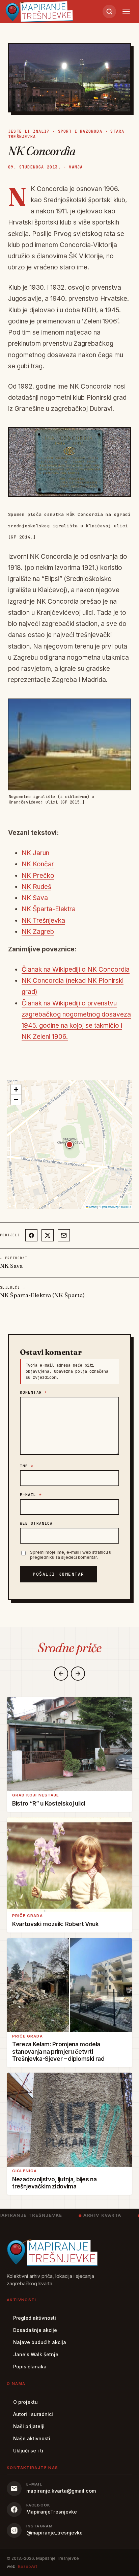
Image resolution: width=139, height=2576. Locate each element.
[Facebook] (31, 1235)
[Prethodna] (61, 1674)
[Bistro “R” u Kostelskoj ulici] (69, 1744)
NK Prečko (38, 876)
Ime (27, 1466)
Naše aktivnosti (32, 2438)
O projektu (25, 2402)
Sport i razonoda (80, 131)
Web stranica (36, 1523)
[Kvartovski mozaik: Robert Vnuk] (69, 1864)
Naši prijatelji (29, 2426)
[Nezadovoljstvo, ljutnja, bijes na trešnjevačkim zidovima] (69, 2120)
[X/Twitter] (48, 1235)
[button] (69, 1145)
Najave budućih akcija (40, 2342)
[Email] (64, 1235)
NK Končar (38, 864)
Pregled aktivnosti (35, 2318)
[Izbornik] (126, 11)
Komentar (34, 1392)
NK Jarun (35, 853)
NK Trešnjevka (43, 921)
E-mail (31, 1495)
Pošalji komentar (59, 1574)
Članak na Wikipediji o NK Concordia (76, 969)
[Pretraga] (109, 11)
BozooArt (27, 2566)
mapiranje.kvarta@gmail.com (61, 2491)
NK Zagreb (38, 932)
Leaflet (92, 1207)
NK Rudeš (36, 887)
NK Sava (35, 898)
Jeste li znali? (29, 131)
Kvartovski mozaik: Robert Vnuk (55, 1924)
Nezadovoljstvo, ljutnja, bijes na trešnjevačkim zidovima (54, 2183)
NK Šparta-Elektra (49, 909)
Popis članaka (30, 2367)
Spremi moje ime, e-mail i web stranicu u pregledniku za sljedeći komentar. (71, 1555)
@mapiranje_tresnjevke (54, 2533)
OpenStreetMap (109, 1207)
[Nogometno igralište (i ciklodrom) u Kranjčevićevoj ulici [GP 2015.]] (69, 744)
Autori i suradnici (33, 2414)
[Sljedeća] (78, 1674)
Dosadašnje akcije (35, 2330)
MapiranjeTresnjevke (52, 2512)
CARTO (126, 1207)
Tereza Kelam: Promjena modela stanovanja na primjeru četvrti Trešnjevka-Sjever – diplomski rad (58, 2052)
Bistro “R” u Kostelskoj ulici (49, 1804)
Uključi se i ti (28, 2451)
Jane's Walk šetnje (36, 2354)
